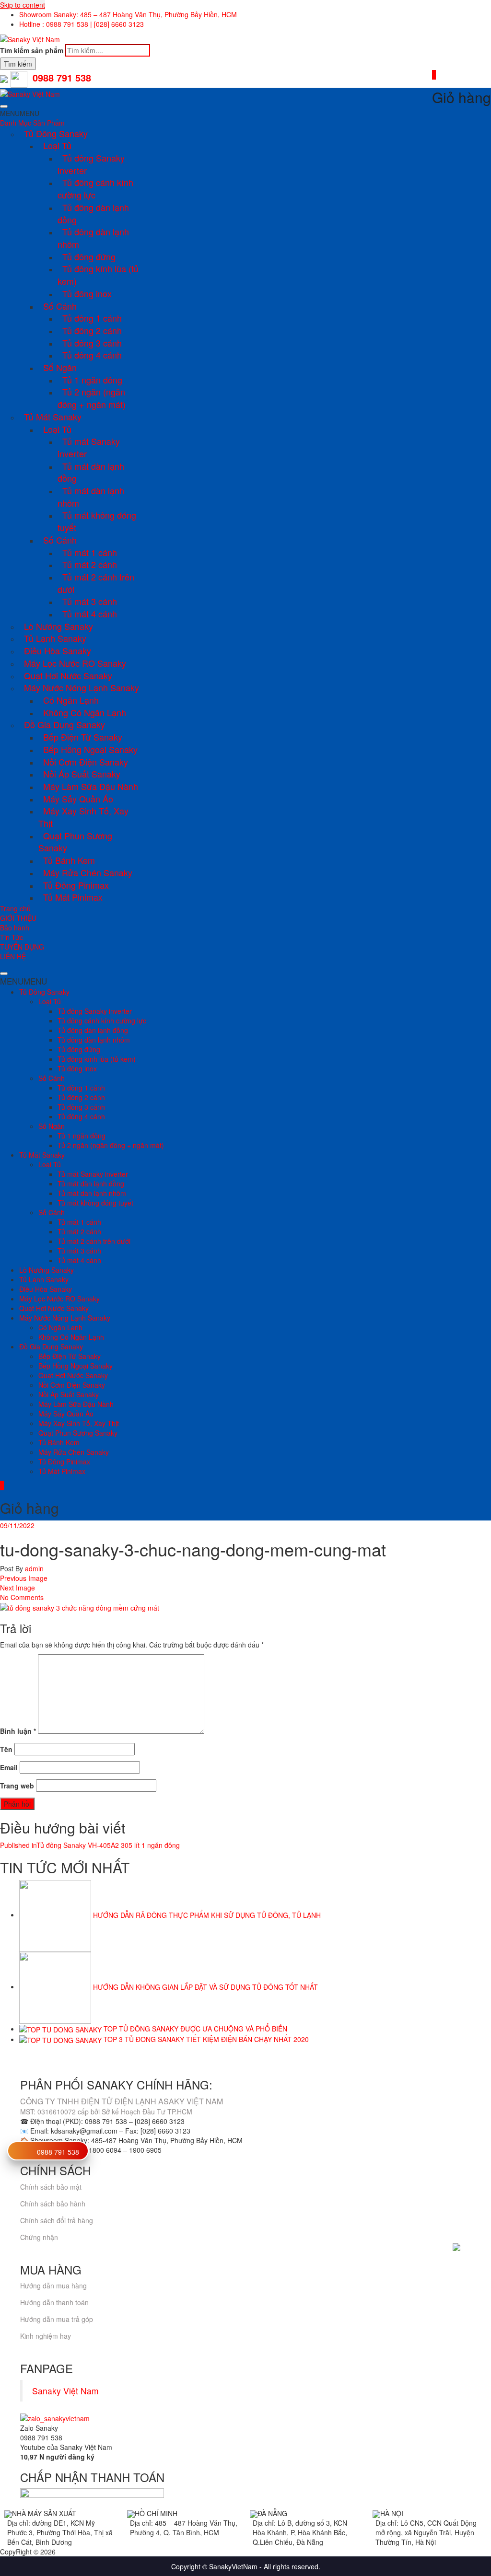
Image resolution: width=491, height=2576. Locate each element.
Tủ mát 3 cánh (90, 601)
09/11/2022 (17, 1525)
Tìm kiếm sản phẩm (32, 50)
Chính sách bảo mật (51, 2187)
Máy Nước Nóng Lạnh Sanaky (82, 687)
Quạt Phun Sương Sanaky (75, 842)
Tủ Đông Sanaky (56, 133)
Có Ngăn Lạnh (71, 700)
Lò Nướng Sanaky (58, 626)
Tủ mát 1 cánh (90, 552)
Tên (6, 1749)
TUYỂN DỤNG (22, 947)
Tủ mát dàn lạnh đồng (91, 472)
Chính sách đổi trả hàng (57, 2220)
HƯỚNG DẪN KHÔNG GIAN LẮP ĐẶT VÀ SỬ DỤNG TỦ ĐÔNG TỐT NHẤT (205, 1986)
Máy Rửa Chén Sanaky (88, 872)
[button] (20, 113)
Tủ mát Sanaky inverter (89, 447)
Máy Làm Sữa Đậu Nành (91, 786)
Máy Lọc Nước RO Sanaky (75, 663)
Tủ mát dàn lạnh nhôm (91, 497)
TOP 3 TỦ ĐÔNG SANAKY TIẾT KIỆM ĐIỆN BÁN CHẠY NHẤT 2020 (206, 2039)
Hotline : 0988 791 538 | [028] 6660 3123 (82, 24)
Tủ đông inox (87, 293)
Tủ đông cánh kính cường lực (95, 188)
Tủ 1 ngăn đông (92, 380)
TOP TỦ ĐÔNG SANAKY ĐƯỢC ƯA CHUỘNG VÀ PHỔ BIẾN (195, 2029)
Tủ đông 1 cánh (92, 318)
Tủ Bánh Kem (69, 860)
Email (9, 1767)
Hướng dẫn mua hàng (53, 2286)
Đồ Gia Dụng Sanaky (64, 724)
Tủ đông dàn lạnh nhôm (93, 238)
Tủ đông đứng (89, 256)
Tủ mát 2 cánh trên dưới (96, 583)
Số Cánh (60, 306)
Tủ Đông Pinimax (76, 885)
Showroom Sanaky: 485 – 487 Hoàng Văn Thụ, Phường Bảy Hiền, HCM (128, 14)
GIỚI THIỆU (18, 918)
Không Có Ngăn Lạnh (85, 712)
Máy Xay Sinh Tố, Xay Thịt (83, 817)
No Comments (22, 1597)
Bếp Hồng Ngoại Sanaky (90, 749)
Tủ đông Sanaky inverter (91, 164)
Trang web (17, 1786)
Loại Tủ (57, 145)
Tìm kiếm (18, 64)
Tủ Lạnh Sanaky (55, 638)
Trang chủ (15, 908)
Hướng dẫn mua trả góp (57, 2319)
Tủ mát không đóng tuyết (97, 521)
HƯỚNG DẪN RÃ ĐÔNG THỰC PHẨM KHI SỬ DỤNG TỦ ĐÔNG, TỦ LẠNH (207, 1915)
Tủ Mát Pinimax (73, 897)
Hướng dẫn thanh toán (54, 2302)
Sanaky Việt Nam (65, 2391)
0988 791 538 (58, 2152)
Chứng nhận (39, 2237)
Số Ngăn (60, 367)
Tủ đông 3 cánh (92, 343)
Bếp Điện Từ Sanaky (83, 737)
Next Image (18, 1588)
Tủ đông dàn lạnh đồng (93, 213)
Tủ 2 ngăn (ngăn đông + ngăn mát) (92, 398)
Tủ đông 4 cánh (92, 355)
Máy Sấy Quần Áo (78, 799)
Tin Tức (12, 937)
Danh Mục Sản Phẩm (32, 123)
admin (33, 1568)
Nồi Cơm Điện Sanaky (86, 762)
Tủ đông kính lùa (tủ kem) (98, 275)
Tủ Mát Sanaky (53, 417)
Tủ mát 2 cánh (90, 564)
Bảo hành (15, 928)
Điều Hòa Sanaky (58, 650)
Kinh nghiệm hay (46, 2336)
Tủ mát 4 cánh (90, 614)
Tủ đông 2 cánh (92, 330)
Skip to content (23, 5)
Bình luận (18, 1731)
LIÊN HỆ (13, 956)
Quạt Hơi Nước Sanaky (68, 675)
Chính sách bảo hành (53, 2204)
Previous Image (24, 1578)
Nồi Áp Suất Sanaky (82, 774)
